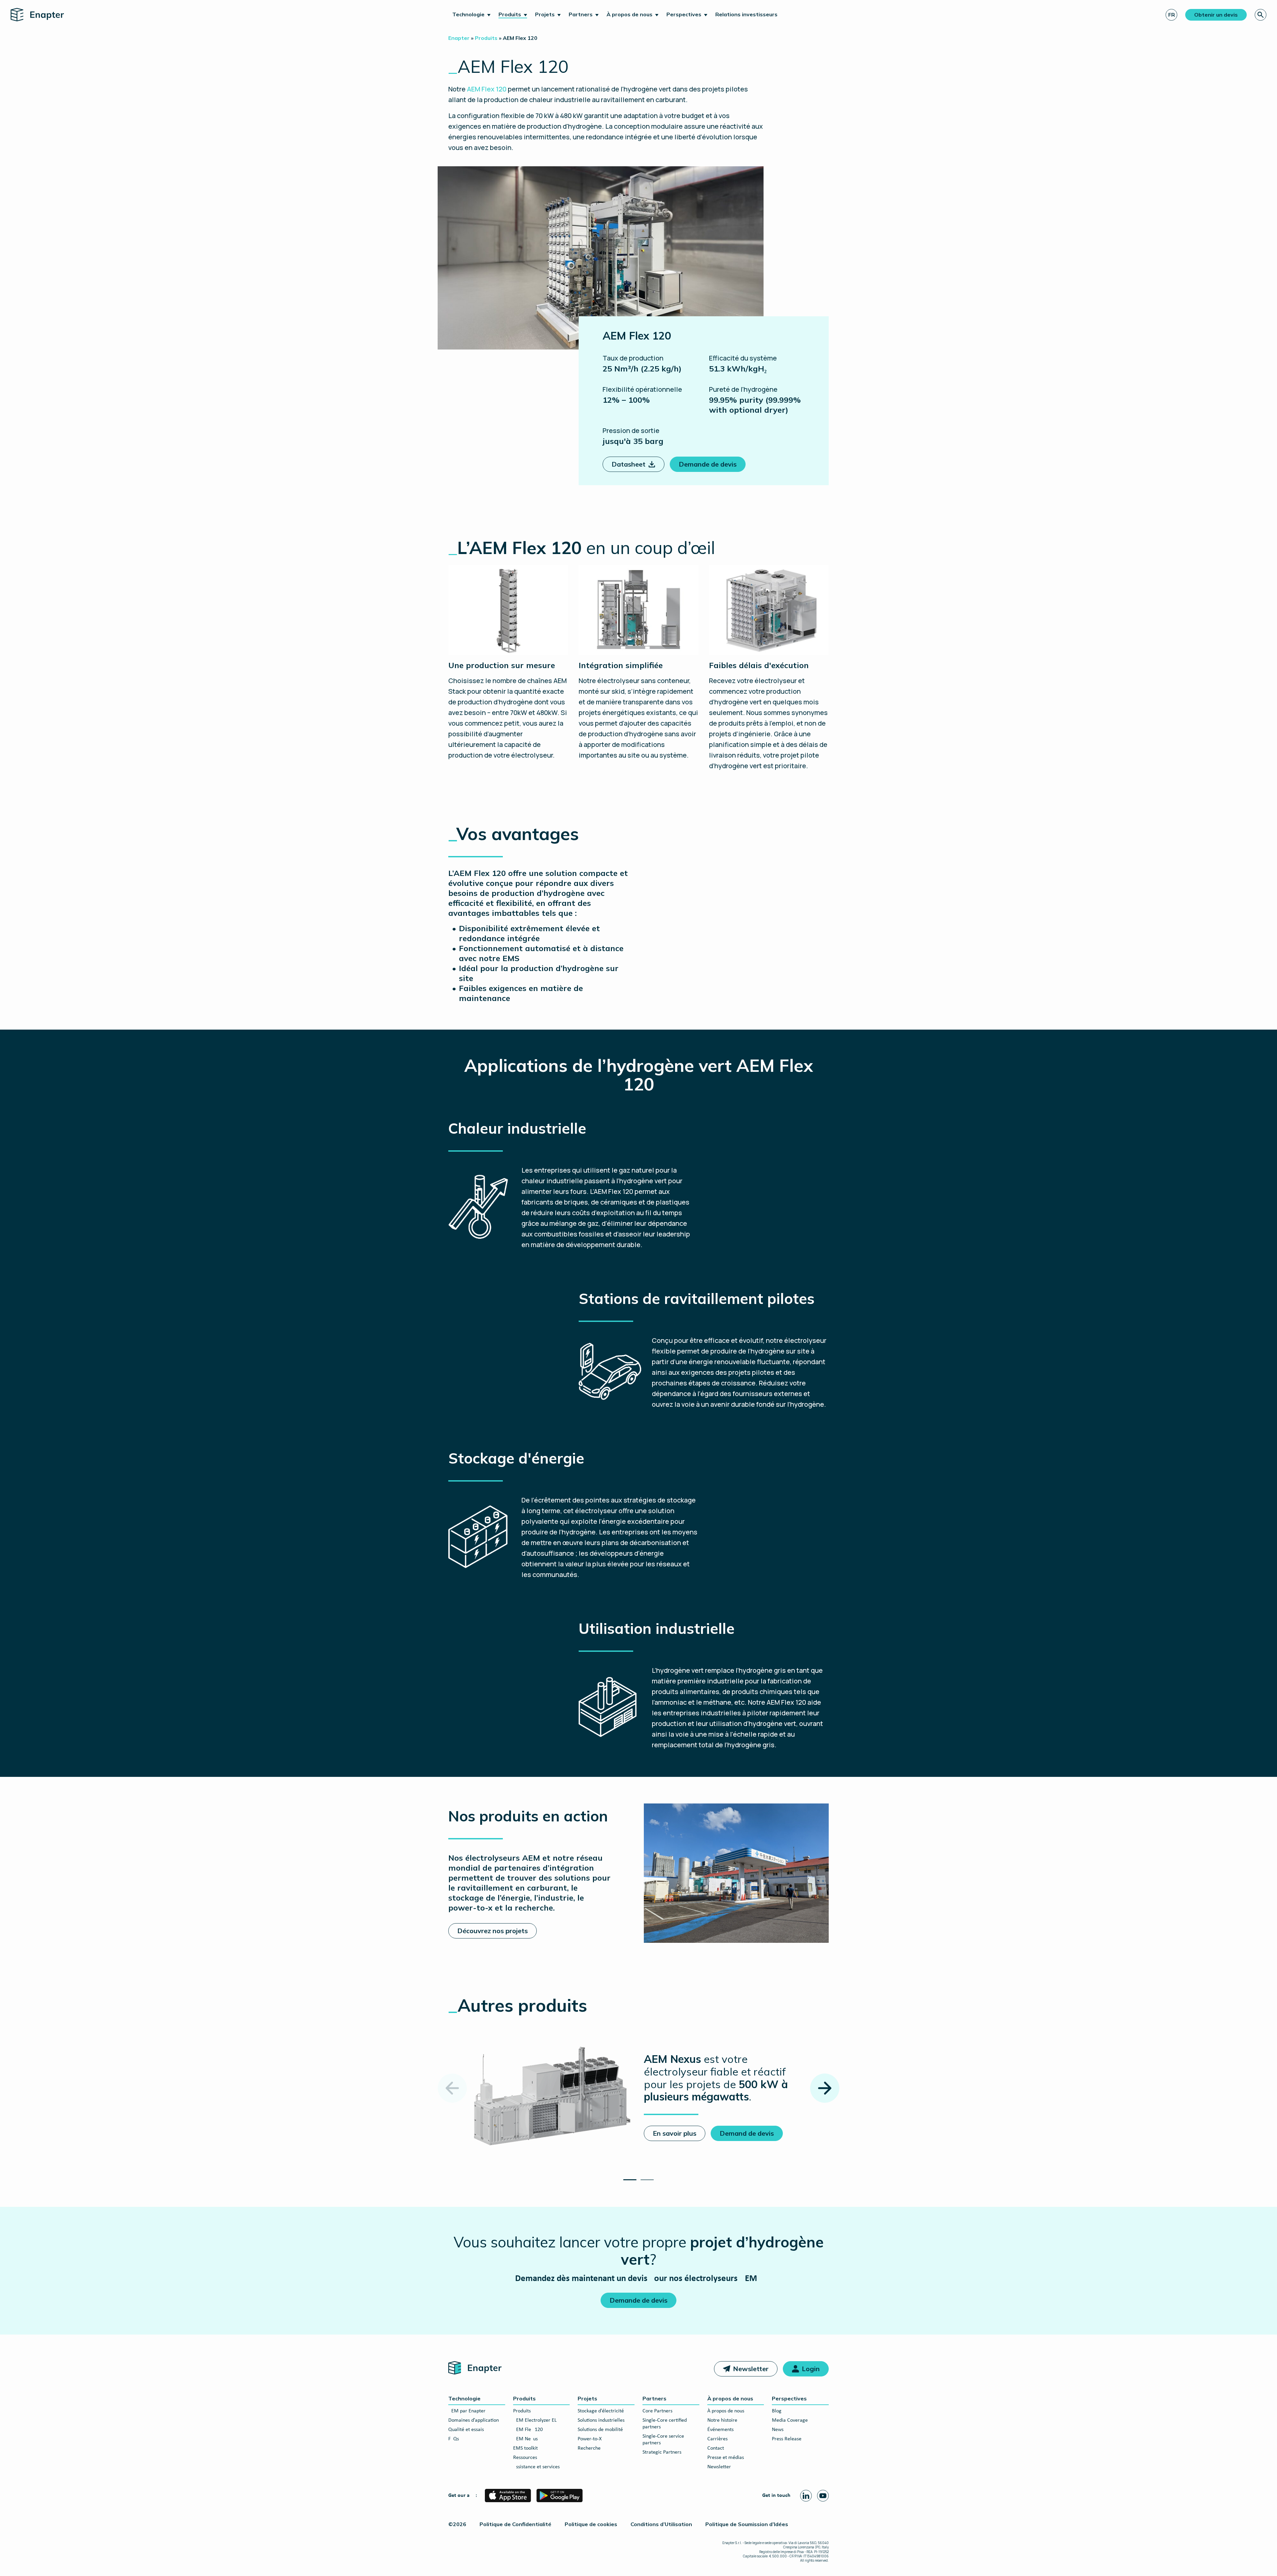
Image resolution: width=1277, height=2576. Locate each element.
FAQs (454, 2439)
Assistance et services (536, 2467)
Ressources (525, 2458)
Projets (545, 14)
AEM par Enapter (467, 2411)
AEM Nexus (525, 2439)
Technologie (468, 14)
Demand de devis (747, 2133)
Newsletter (751, 2369)
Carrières (717, 2439)
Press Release (787, 2439)
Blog (777, 2411)
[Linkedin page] (806, 2496)
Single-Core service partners (663, 2440)
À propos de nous (630, 14)
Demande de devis (708, 464)
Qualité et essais (466, 2430)
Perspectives (684, 14)
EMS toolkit (525, 2448)
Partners (581, 14)
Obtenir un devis (1216, 15)
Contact (716, 2448)
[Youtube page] (823, 2496)
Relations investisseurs (746, 14)
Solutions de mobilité (600, 2430)
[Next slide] (825, 2088)
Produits (510, 14)
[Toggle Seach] (1261, 15)
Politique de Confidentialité (515, 2524)
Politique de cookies (591, 2524)
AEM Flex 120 (528, 2430)
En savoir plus (675, 2133)
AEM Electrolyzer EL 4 (537, 2420)
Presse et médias (726, 2458)
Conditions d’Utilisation (661, 2524)
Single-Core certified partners (665, 2424)
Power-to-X (590, 2439)
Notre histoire (722, 2420)
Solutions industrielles (601, 2420)
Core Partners (657, 2411)
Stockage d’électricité (601, 2411)
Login (811, 2369)
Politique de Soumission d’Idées (747, 2524)
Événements (720, 2430)
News (778, 2430)
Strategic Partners (662, 2452)
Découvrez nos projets (493, 1931)
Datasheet (629, 464)
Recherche (589, 2448)
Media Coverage (790, 2420)
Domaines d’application (474, 2420)
